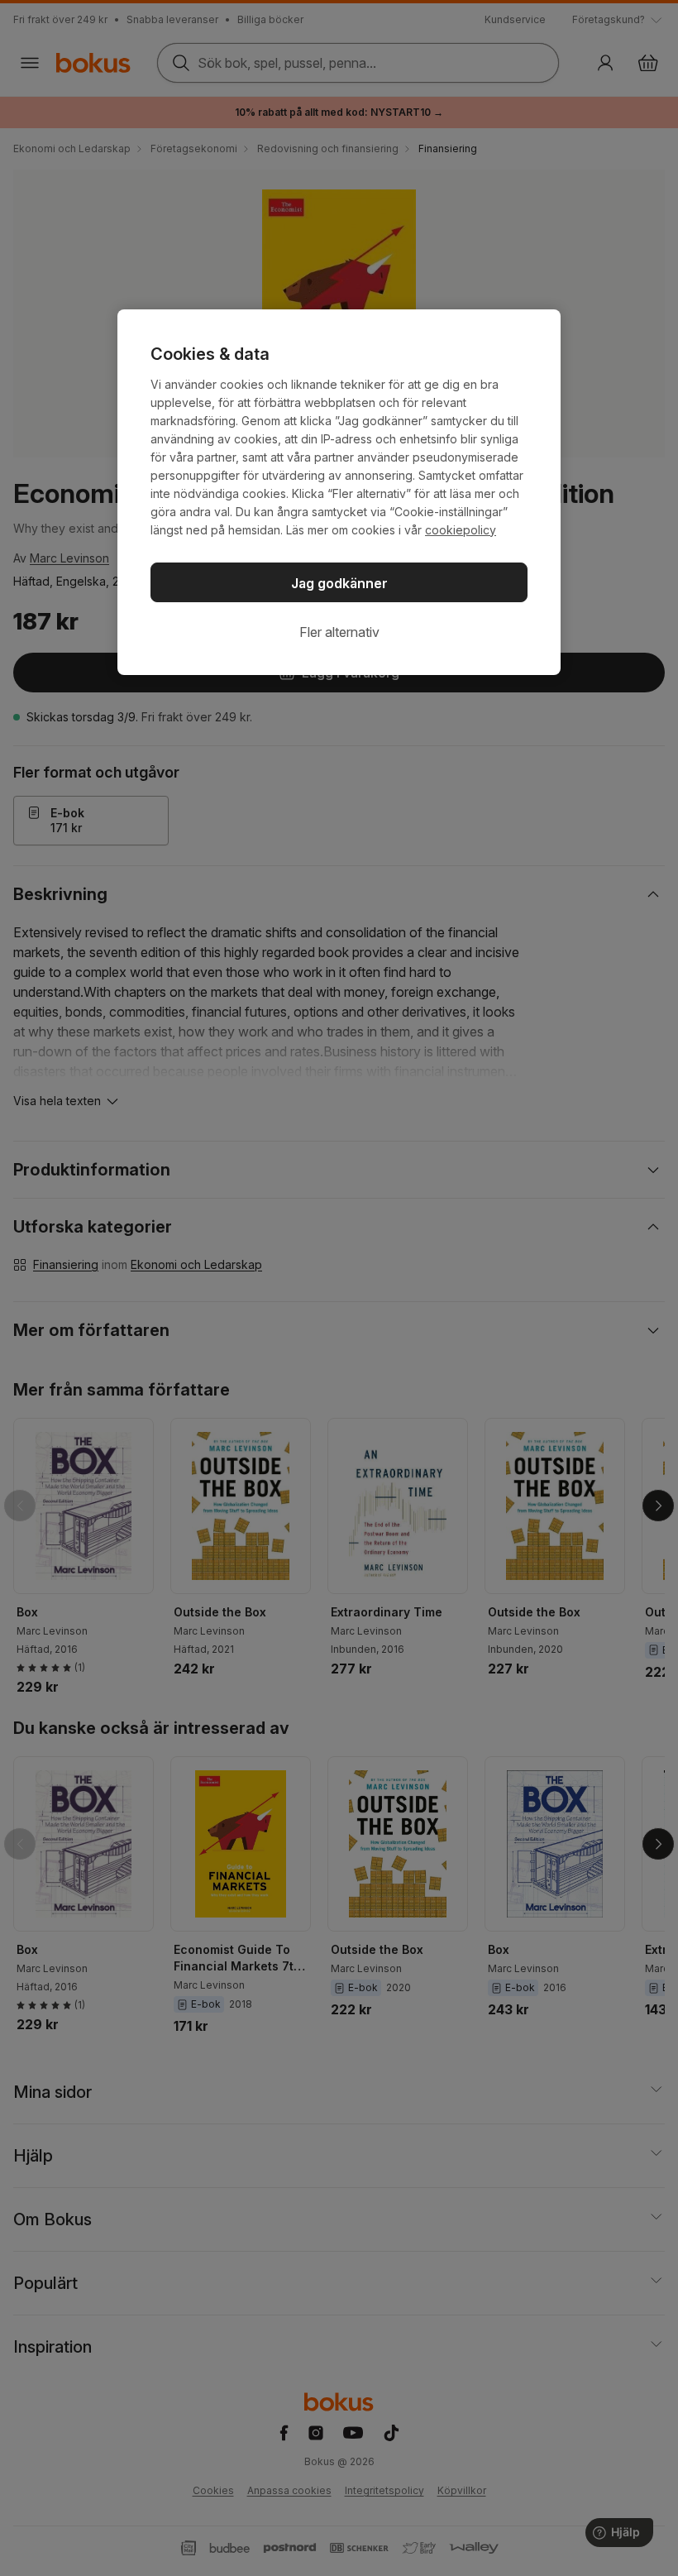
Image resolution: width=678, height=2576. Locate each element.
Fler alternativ (339, 632)
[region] (339, 492)
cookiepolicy (461, 530)
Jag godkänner (339, 583)
